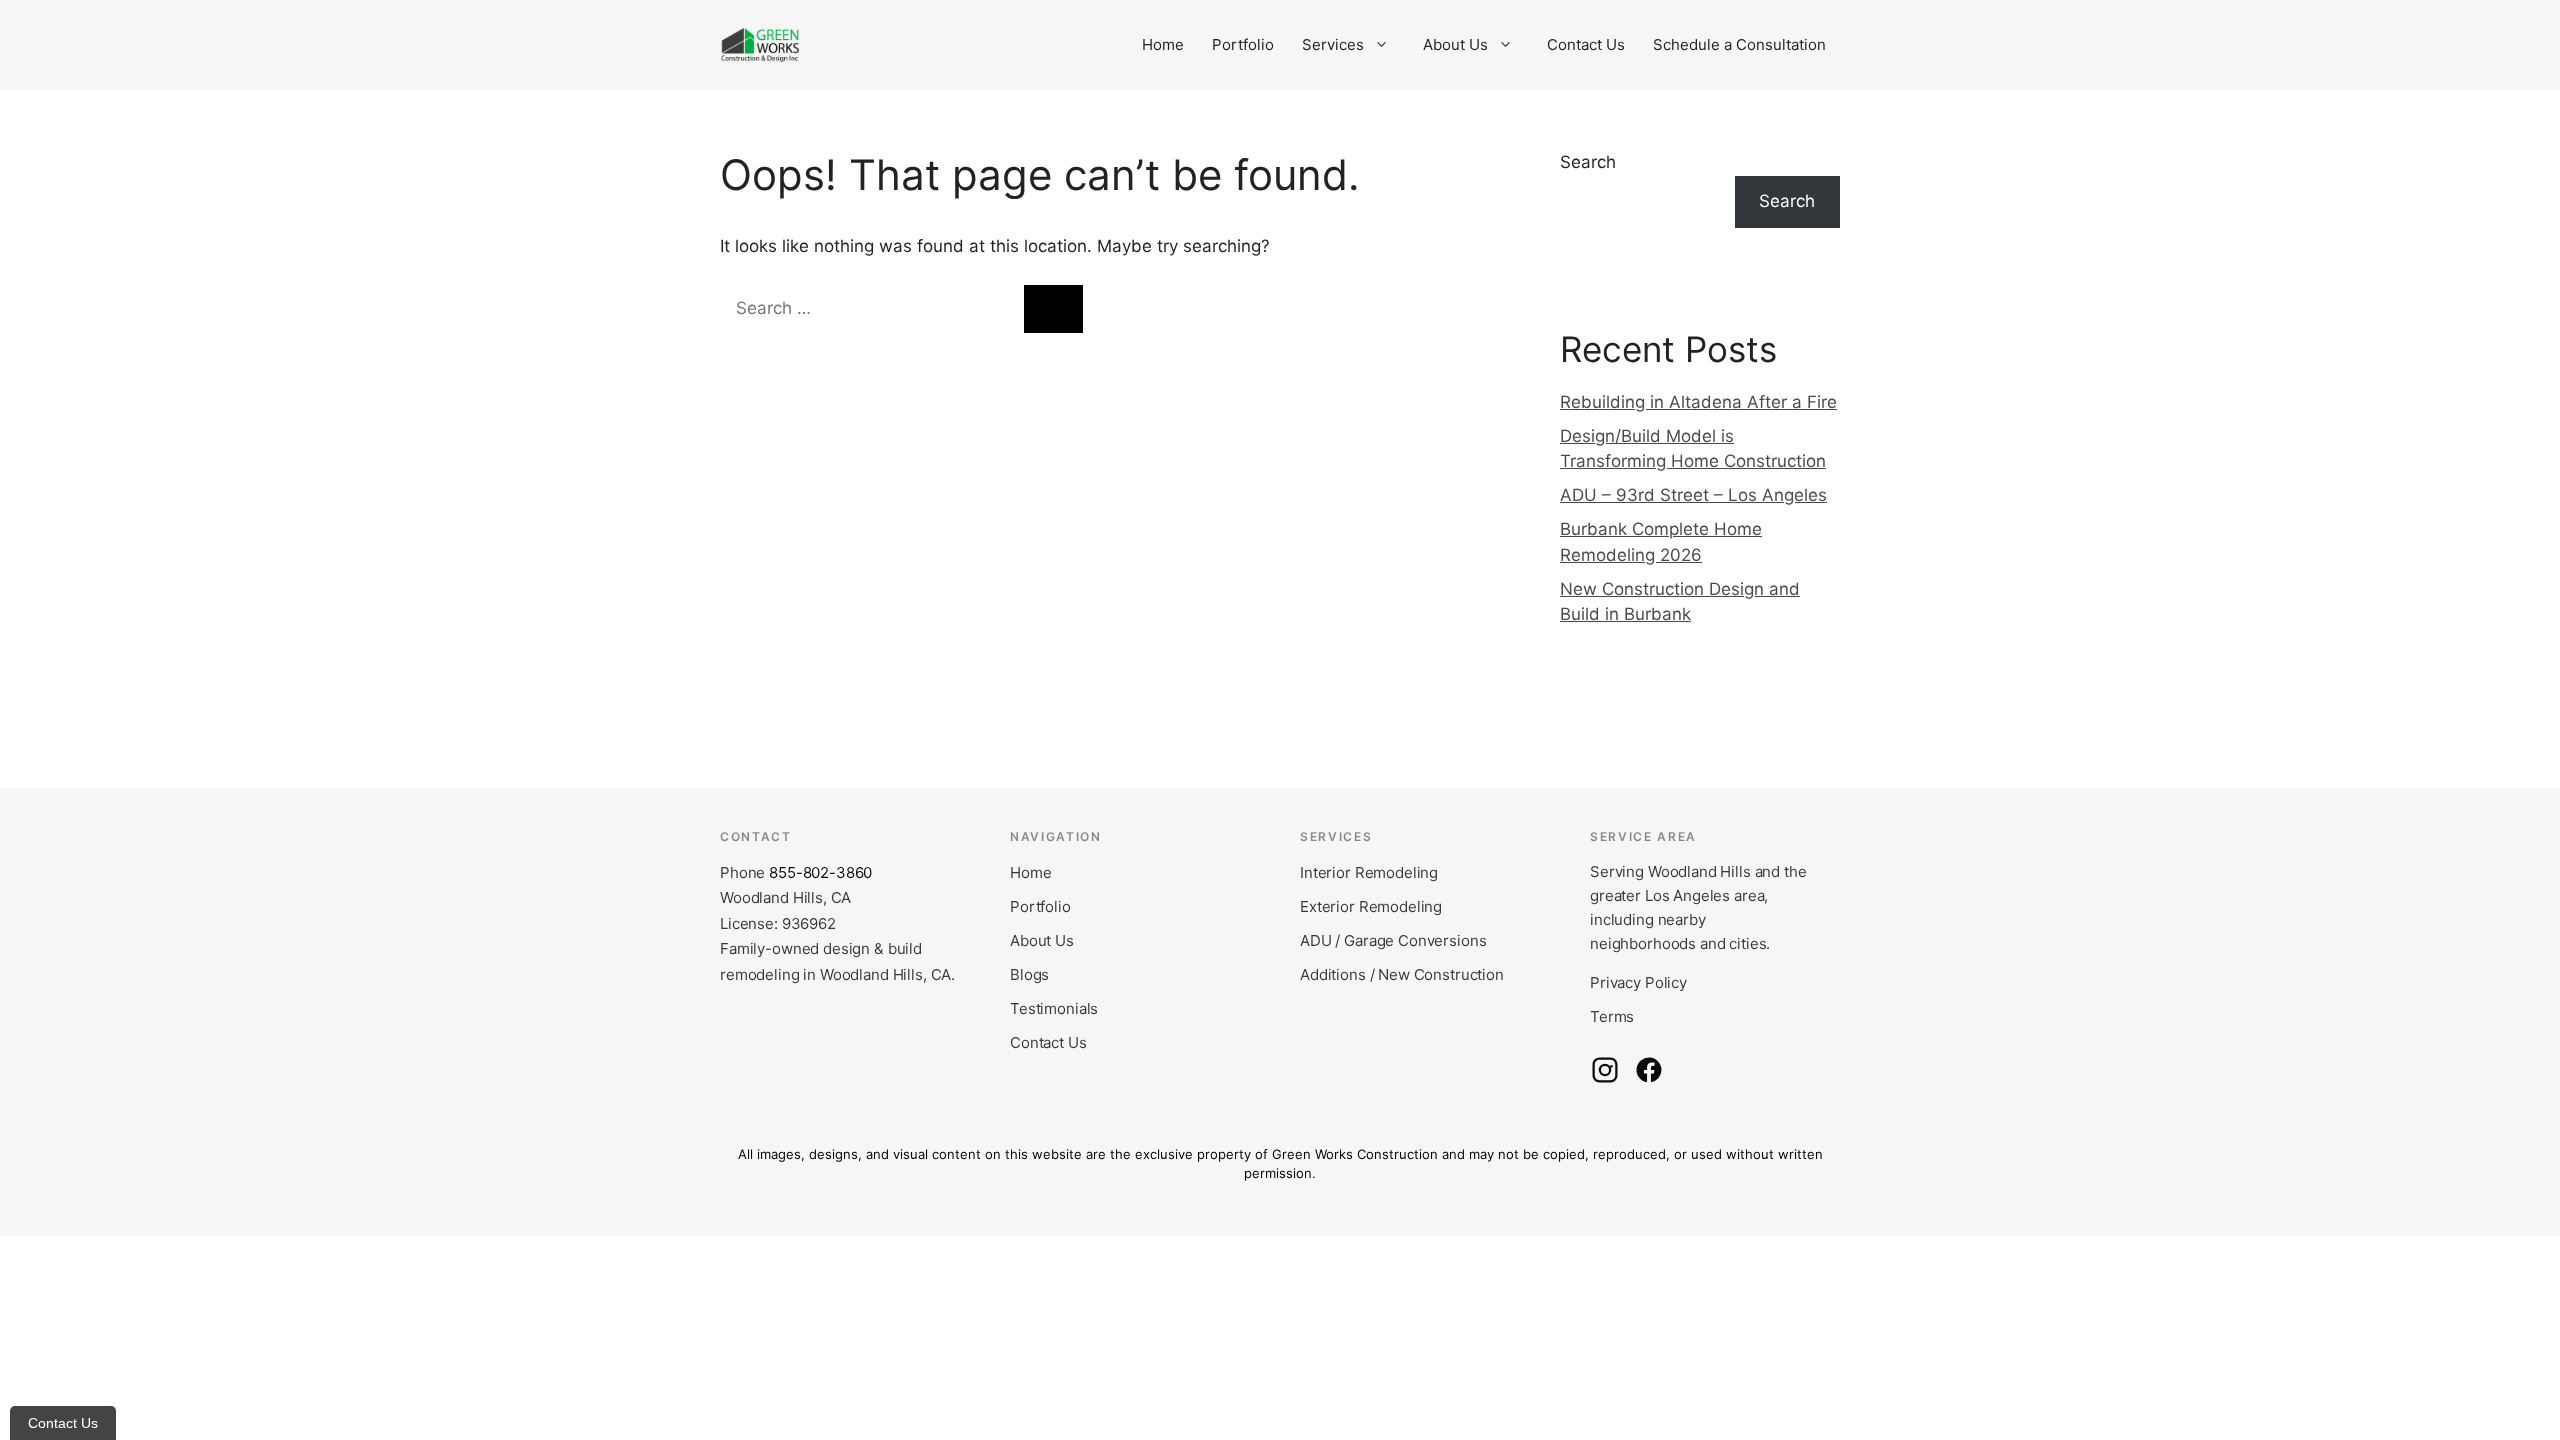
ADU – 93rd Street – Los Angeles (1693, 495)
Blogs (1029, 974)
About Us (1455, 44)
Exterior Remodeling (1371, 906)
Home (1163, 44)
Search (1588, 162)
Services (1333, 44)
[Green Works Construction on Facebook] (1649, 1070)
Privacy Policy (1638, 982)
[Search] (1053, 309)
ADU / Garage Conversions (1393, 940)
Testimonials (1054, 1008)
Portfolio (1243, 44)
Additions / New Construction (1402, 974)
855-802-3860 (820, 872)
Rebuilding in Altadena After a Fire (1698, 402)
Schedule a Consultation (1739, 44)
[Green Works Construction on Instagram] (1605, 1070)
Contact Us (1586, 44)
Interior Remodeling (1369, 872)
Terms (1612, 1016)
